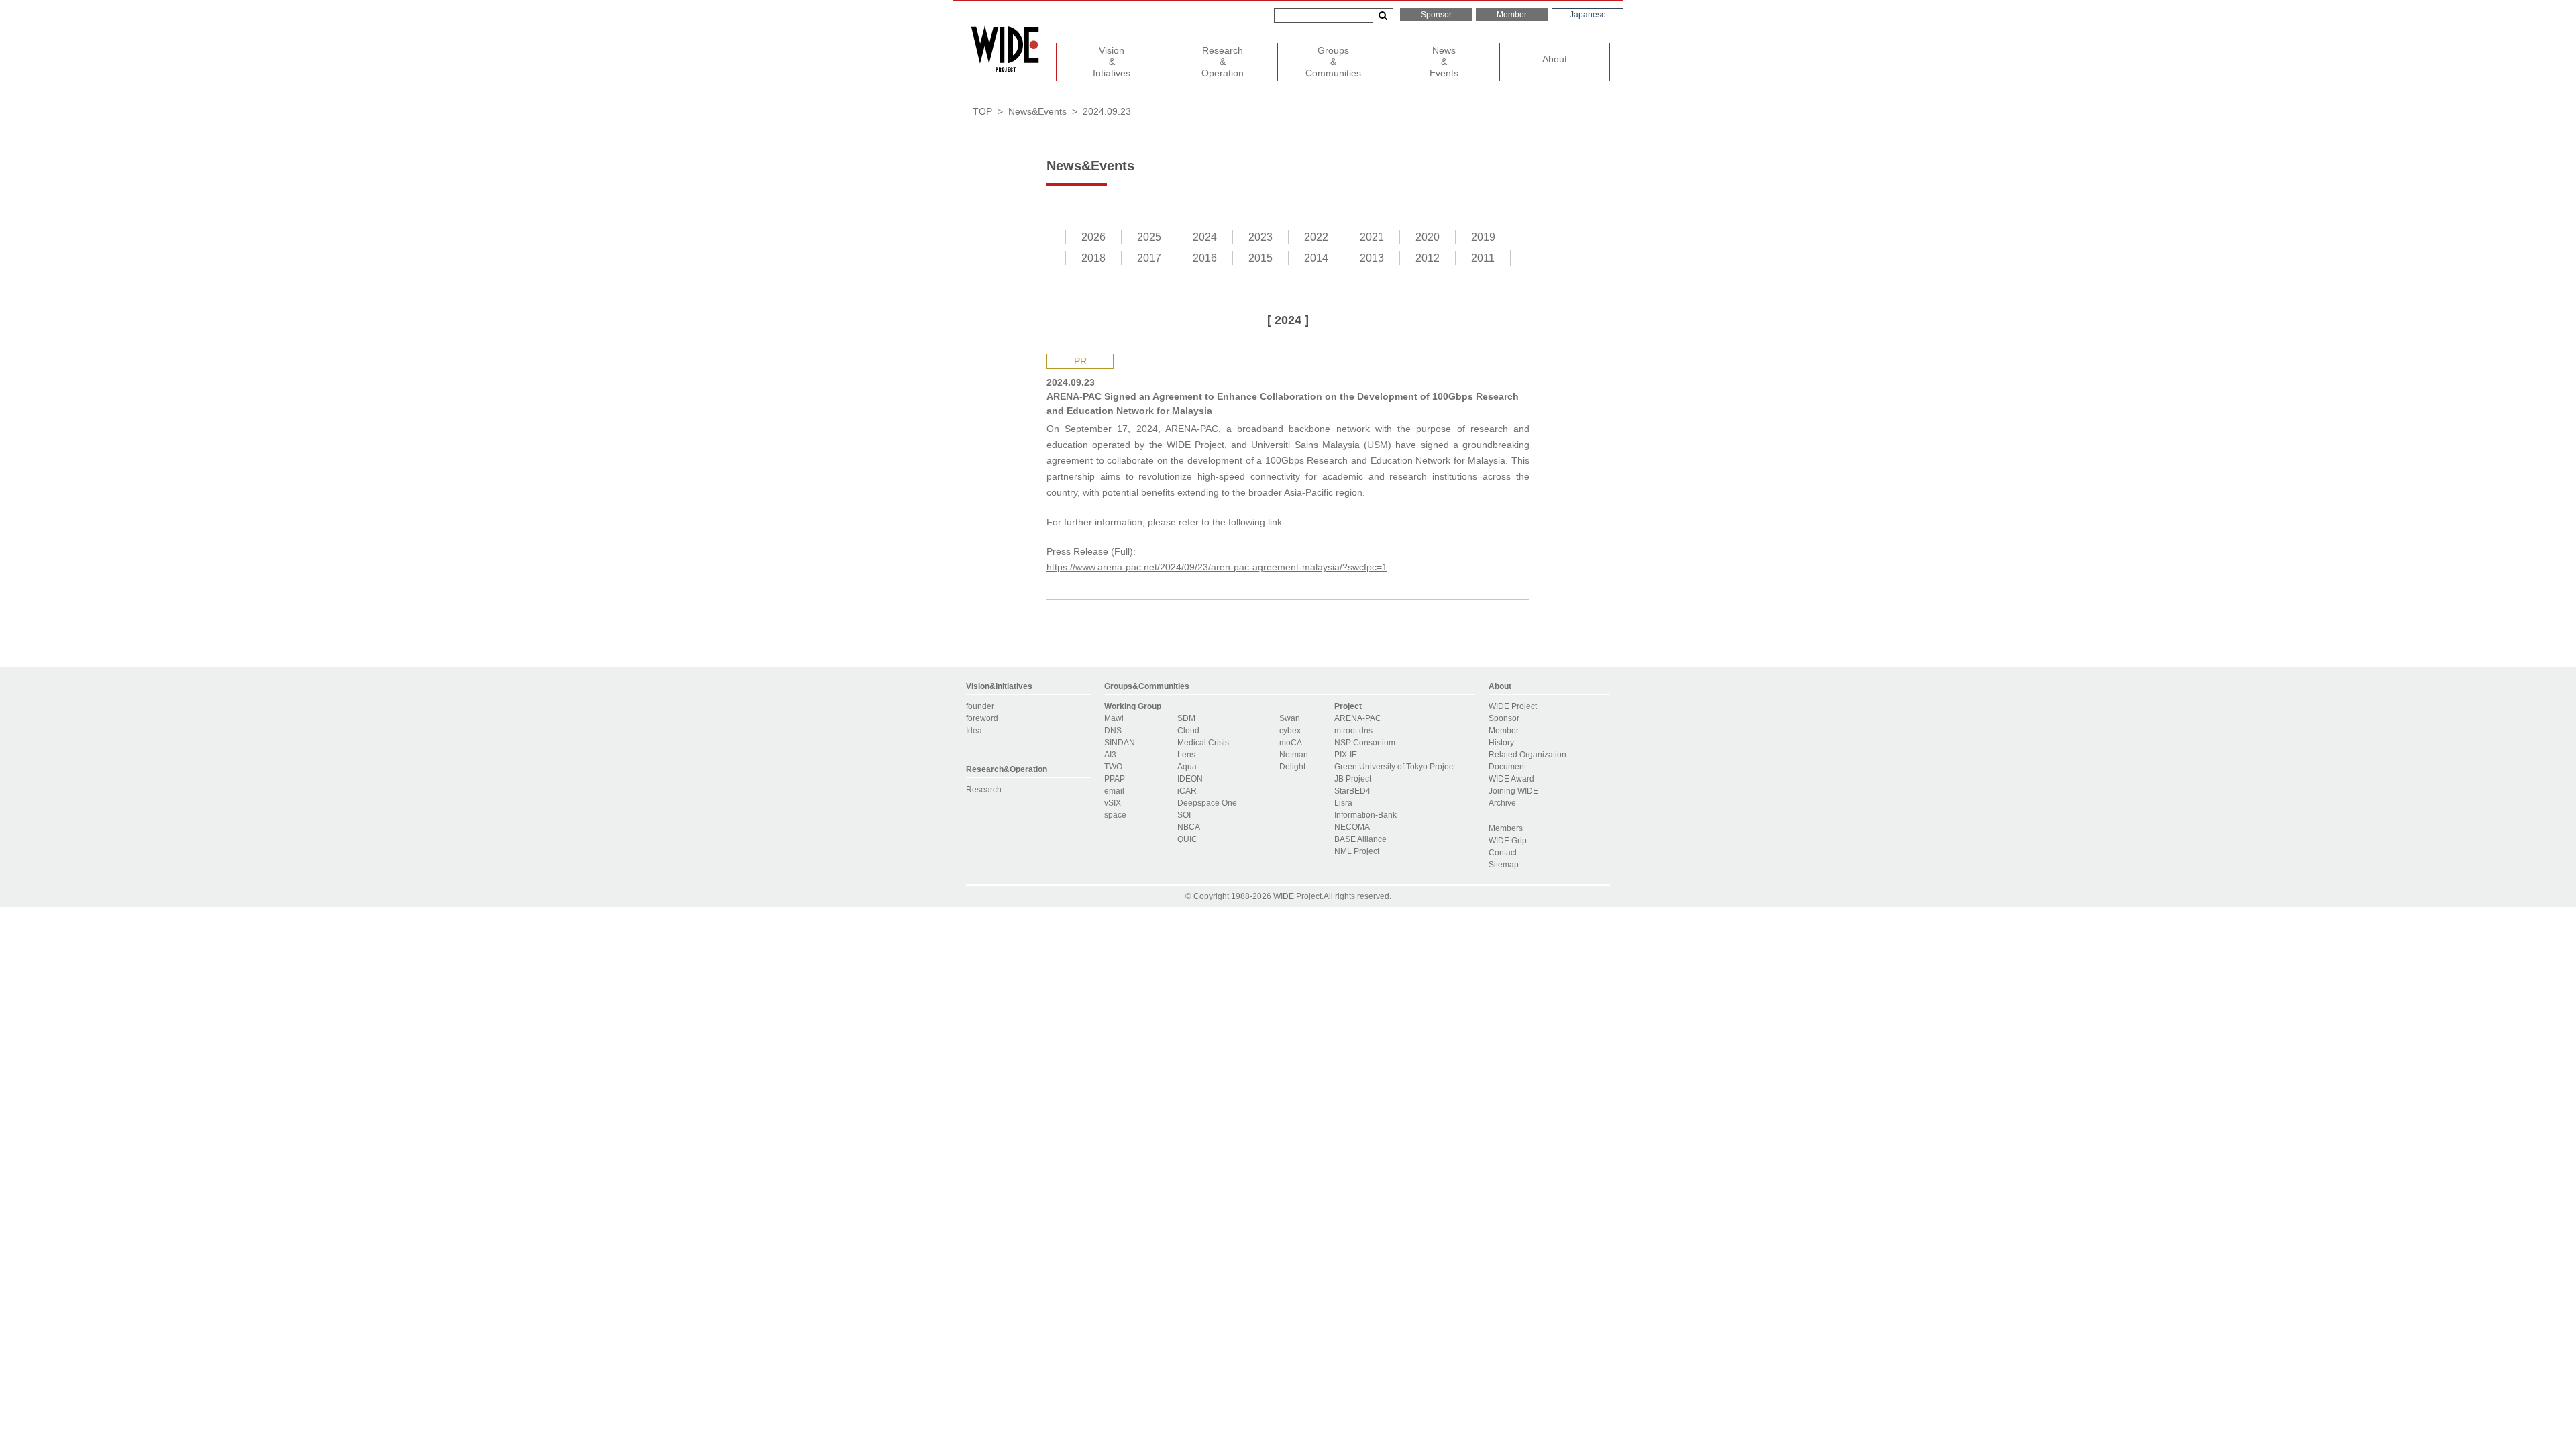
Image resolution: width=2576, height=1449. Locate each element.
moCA (1291, 743)
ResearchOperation (1223, 62)
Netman (1294, 755)
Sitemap (1504, 865)
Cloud (1188, 731)
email (1114, 791)
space (1115, 815)
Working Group (1133, 706)
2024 (1205, 237)
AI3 (1110, 755)
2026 (1093, 237)
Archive (1502, 803)
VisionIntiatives (1112, 62)
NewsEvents (1444, 62)
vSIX (1113, 803)
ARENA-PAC (1358, 718)
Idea (974, 731)
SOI (1184, 815)
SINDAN (1120, 743)
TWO (1113, 767)
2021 (1372, 237)
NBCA (1189, 827)
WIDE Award (1511, 779)
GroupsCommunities (1333, 62)
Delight (1292, 767)
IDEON (1190, 779)
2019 (1483, 237)
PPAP (1115, 779)
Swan (1290, 718)
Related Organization (1527, 755)
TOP (982, 111)
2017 (1149, 258)
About (1555, 59)
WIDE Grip (1508, 841)
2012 (1428, 258)
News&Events (1037, 111)
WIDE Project (1513, 706)
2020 (1428, 237)
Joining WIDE (1513, 791)
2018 (1093, 258)
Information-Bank (1365, 815)
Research (984, 790)
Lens (1186, 755)
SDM (1186, 718)
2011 (1483, 258)
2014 (1316, 258)
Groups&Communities (1147, 686)
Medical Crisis (1203, 743)
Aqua (1187, 767)
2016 (1205, 258)
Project (1348, 706)
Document (1507, 767)
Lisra (1343, 803)
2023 (1260, 237)
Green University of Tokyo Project (1395, 767)
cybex (1290, 731)
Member (1512, 15)
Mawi (1114, 718)
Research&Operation (1007, 769)
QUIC (1187, 839)
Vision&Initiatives (999, 686)
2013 (1372, 258)
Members (1506, 828)
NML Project (1357, 851)
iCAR (1187, 791)
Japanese (1588, 15)
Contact (1503, 853)
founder (980, 706)
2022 (1316, 237)
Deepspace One (1207, 803)
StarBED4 (1352, 791)
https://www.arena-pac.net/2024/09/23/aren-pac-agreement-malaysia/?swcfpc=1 (1217, 567)
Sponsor (1436, 15)
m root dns (1353, 731)
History (1501, 743)
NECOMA (1352, 827)
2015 (1260, 258)
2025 (1149, 237)
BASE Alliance (1360, 839)
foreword (982, 718)
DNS (1113, 731)
